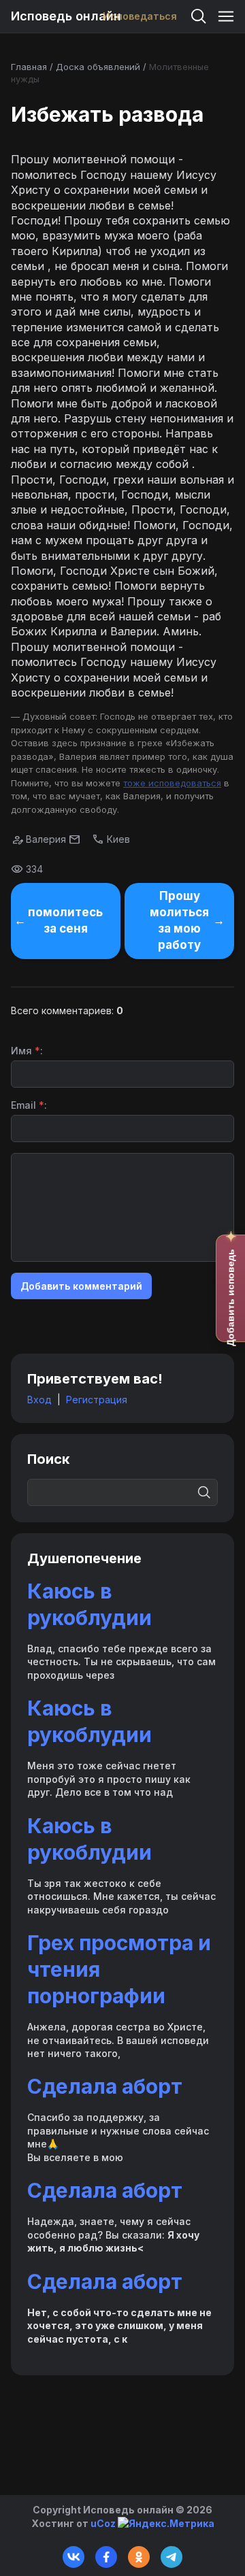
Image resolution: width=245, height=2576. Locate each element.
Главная (29, 67)
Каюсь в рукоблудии (89, 1604)
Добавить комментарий (81, 1286)
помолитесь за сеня (65, 920)
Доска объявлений (98, 67)
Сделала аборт (105, 2086)
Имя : (27, 1051)
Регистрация (97, 1400)
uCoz (103, 2523)
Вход (39, 1400)
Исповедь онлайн (66, 16)
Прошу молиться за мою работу (179, 920)
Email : (29, 1105)
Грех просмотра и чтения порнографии (119, 1969)
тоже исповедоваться (172, 783)
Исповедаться (140, 16)
